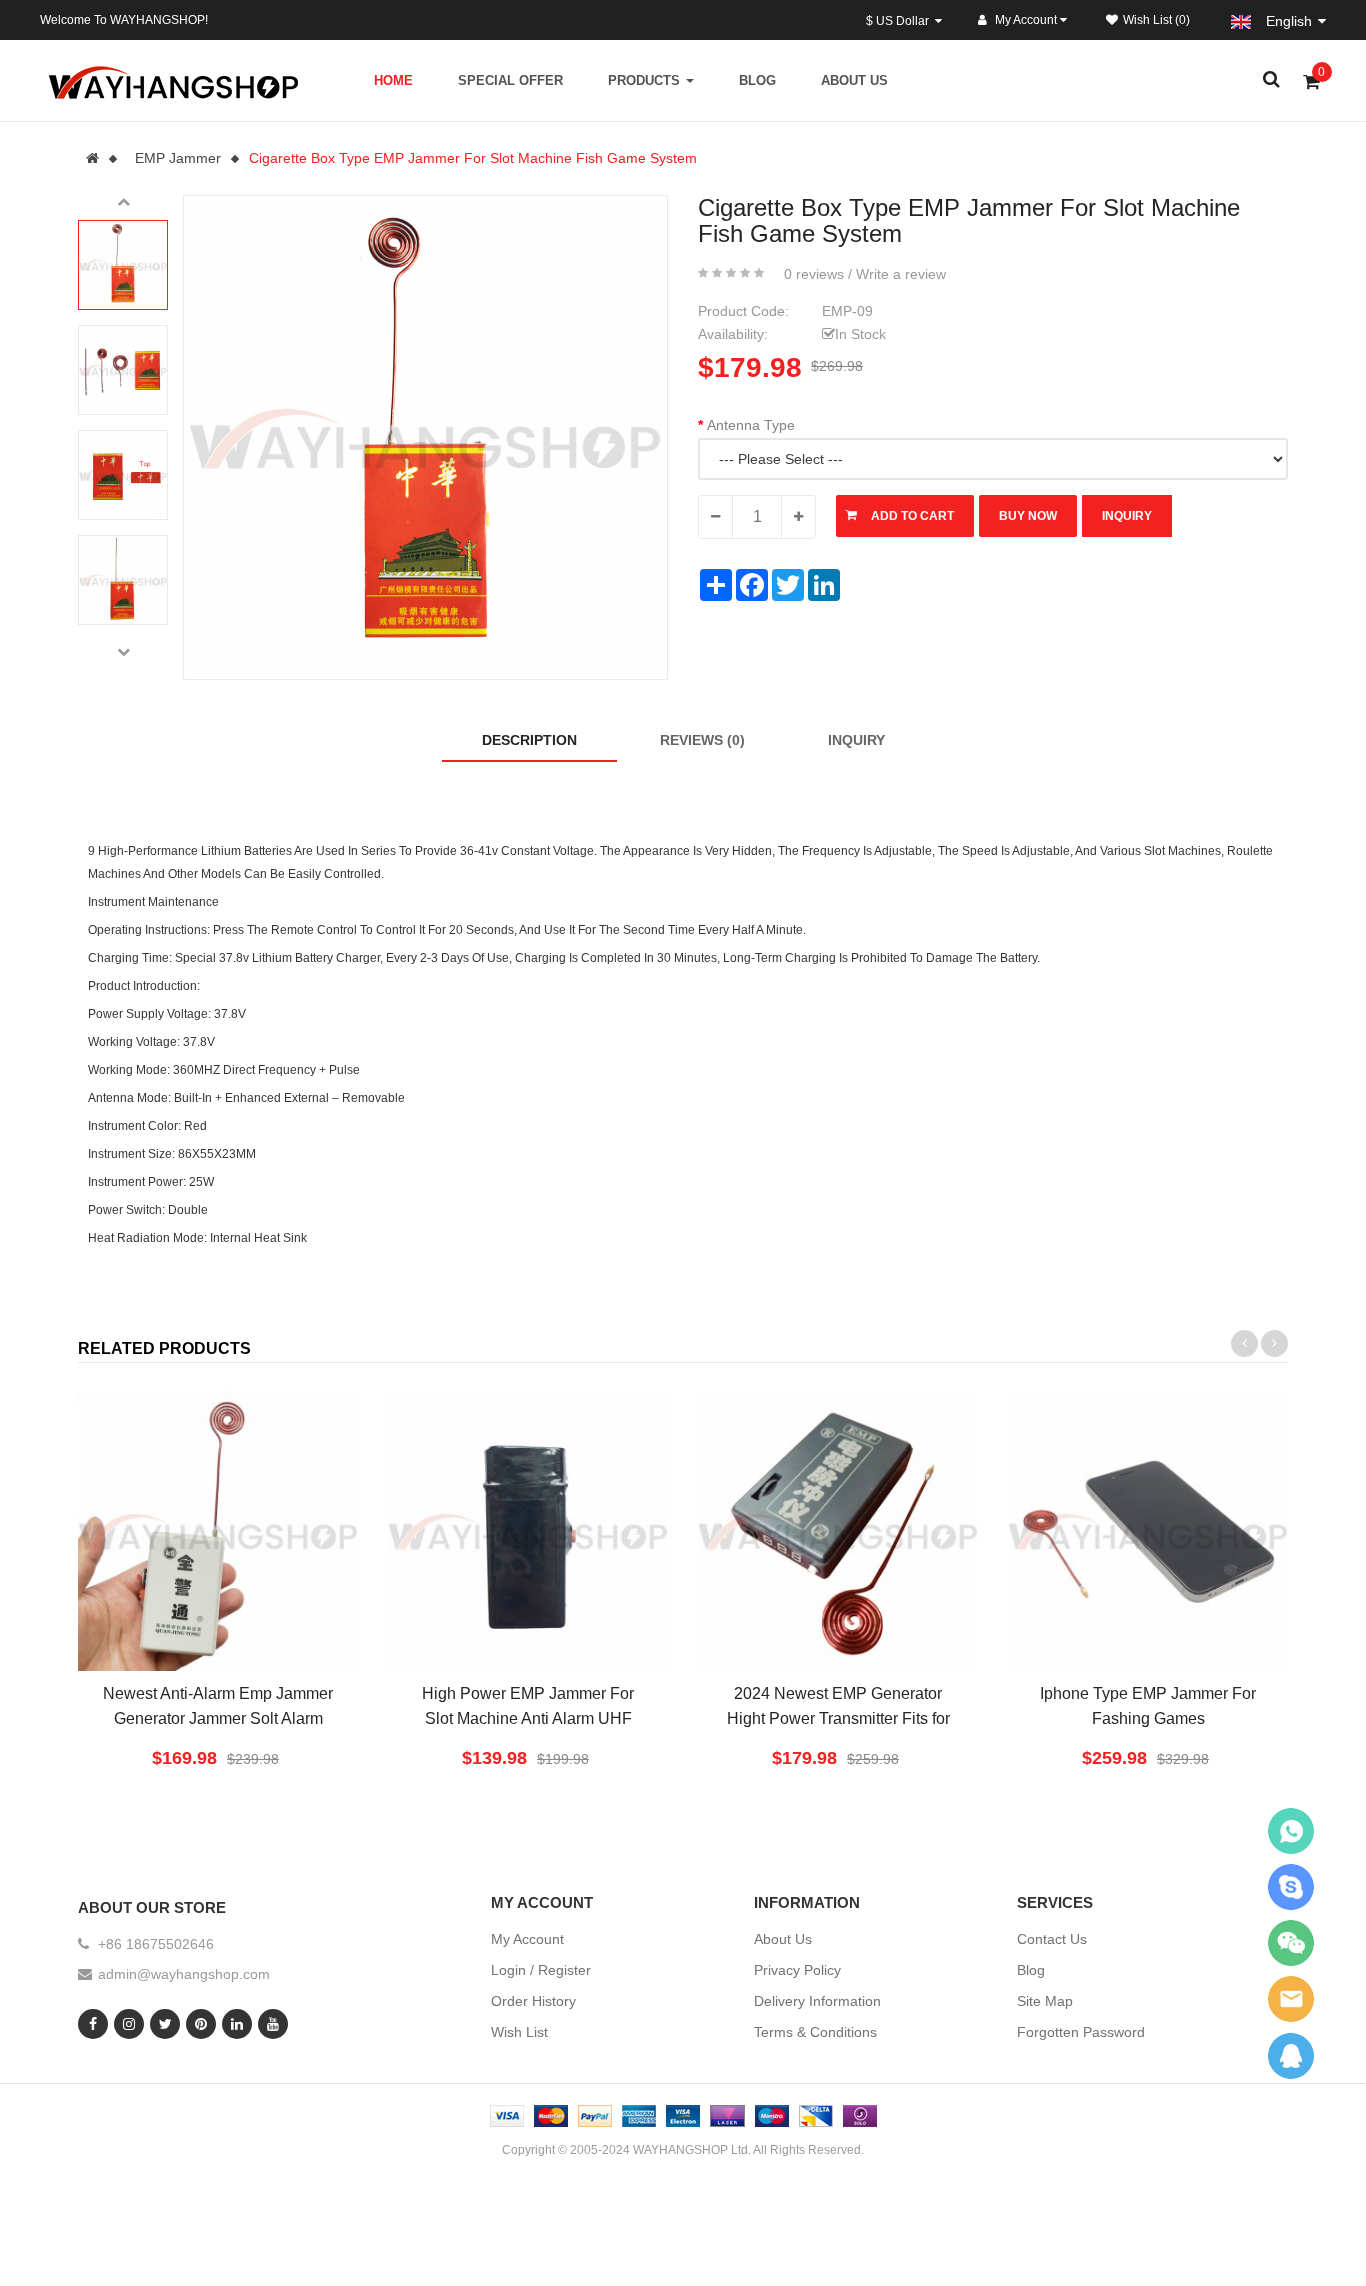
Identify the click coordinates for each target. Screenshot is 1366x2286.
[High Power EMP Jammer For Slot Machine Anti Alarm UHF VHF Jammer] (528, 1531)
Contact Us (1052, 1939)
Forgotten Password (1081, 2032)
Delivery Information (817, 2001)
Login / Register (541, 1970)
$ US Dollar (900, 21)
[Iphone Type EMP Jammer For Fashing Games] (1148, 1531)
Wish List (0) (1156, 20)
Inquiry (856, 740)
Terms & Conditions (815, 2032)
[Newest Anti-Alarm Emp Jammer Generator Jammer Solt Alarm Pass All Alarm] (218, 1531)
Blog (1031, 1970)
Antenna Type (751, 425)
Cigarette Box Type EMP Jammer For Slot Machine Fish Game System (473, 158)
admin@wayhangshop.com (184, 1974)
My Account (527, 1939)
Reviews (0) (702, 740)
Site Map (1045, 2001)
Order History (533, 2001)
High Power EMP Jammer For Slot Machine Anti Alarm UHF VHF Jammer (528, 1718)
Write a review (901, 274)
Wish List (519, 2032)
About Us (783, 1939)
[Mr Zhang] (1291, 2055)
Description (529, 740)
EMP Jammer (178, 158)
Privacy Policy (797, 1970)
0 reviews (814, 274)
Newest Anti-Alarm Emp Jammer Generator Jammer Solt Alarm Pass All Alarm (218, 1718)
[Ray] (1291, 1831)
